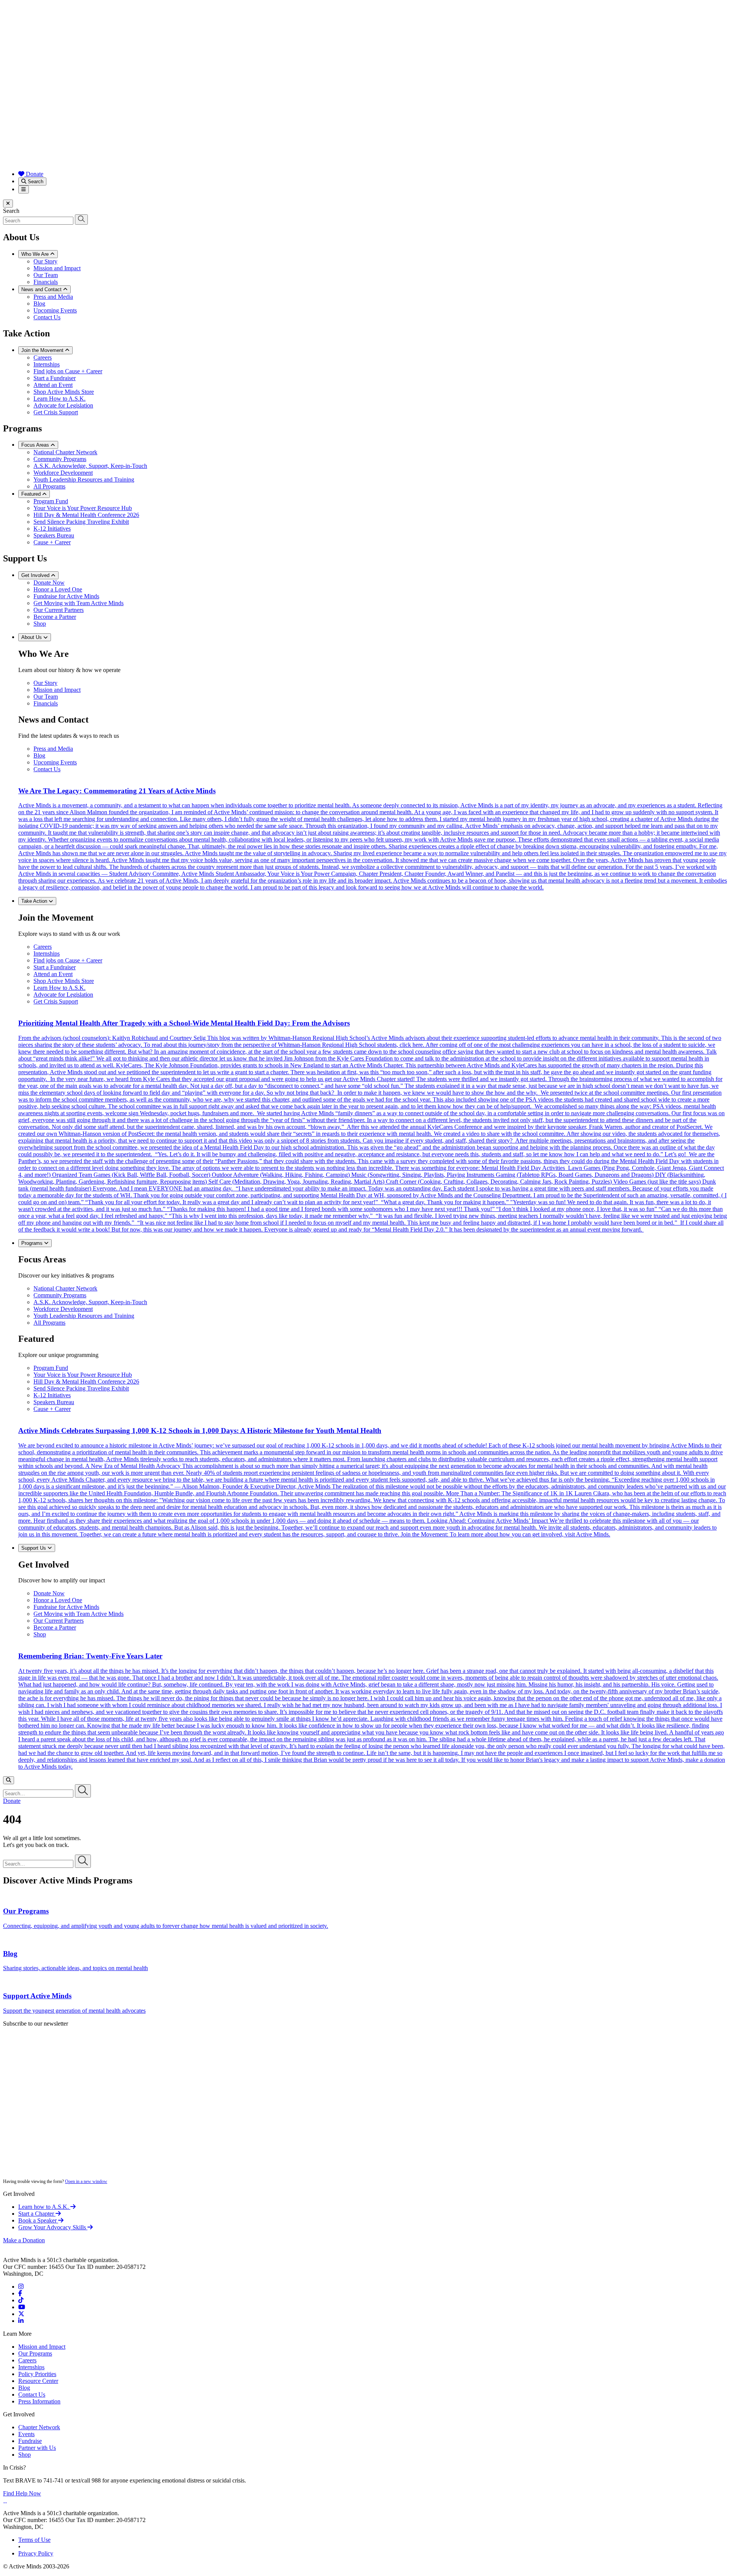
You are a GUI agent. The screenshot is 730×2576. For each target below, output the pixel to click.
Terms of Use (34, 2540)
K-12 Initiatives (52, 529)
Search (35, 182)
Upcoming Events (55, 310)
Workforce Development (63, 473)
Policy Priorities (37, 2374)
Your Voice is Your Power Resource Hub (83, 508)
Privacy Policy (36, 2553)
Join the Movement (43, 350)
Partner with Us (37, 2448)
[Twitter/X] (21, 2314)
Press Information (39, 2401)
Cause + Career (52, 542)
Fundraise (30, 2441)
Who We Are (36, 254)
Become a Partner (55, 617)
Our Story (45, 261)
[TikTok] (21, 2300)
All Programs (49, 486)
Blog (39, 304)
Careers (43, 357)
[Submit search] (81, 220)
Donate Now (49, 583)
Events (26, 2434)
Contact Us (47, 317)
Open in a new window (86, 2181)
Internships (47, 364)
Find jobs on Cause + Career (68, 371)
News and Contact (42, 289)
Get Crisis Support (56, 412)
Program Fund (51, 501)
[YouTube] (22, 2307)
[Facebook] (20, 2293)
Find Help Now (22, 2493)
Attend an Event (53, 385)
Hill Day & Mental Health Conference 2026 (86, 515)
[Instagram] (21, 2287)
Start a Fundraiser (55, 378)
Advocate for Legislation (63, 405)
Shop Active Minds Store (64, 392)
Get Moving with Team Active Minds (79, 603)
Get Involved (36, 575)
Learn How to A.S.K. (60, 399)
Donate (34, 174)
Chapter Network (39, 2427)
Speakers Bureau (54, 535)
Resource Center (38, 2381)
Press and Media (53, 297)
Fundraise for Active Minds (66, 596)
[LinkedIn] (21, 2321)
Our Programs (35, 2353)
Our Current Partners (59, 610)
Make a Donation (24, 2240)
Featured (32, 494)
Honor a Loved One (58, 589)
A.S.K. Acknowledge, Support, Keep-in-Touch (90, 466)
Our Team (46, 275)
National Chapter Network (65, 452)
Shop (40, 624)
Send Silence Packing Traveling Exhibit (81, 522)
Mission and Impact (57, 268)
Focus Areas (36, 445)
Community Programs (60, 459)
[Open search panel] (9, 1780)
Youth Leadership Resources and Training (84, 480)
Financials (46, 282)
